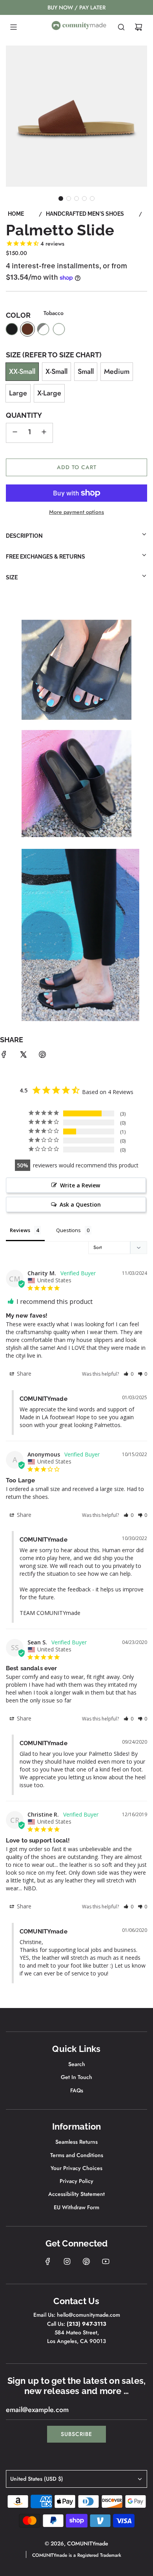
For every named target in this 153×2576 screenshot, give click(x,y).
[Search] (121, 27)
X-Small (56, 371)
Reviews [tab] (20, 1230)
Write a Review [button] (80, 1185)
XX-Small (22, 371)
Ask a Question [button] (80, 1204)
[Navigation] (13, 27)
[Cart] (138, 27)
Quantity (24, 415)
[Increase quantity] (44, 433)
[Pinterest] (86, 2261)
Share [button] (23, 1374)
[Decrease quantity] (15, 433)
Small (86, 371)
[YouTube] (106, 2261)
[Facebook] (48, 2261)
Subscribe (76, 2434)
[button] (61, 198)
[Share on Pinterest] (42, 1056)
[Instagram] (67, 2261)
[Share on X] (23, 1056)
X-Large (49, 393)
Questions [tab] (68, 1230)
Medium (117, 371)
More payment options (76, 512)
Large (18, 393)
